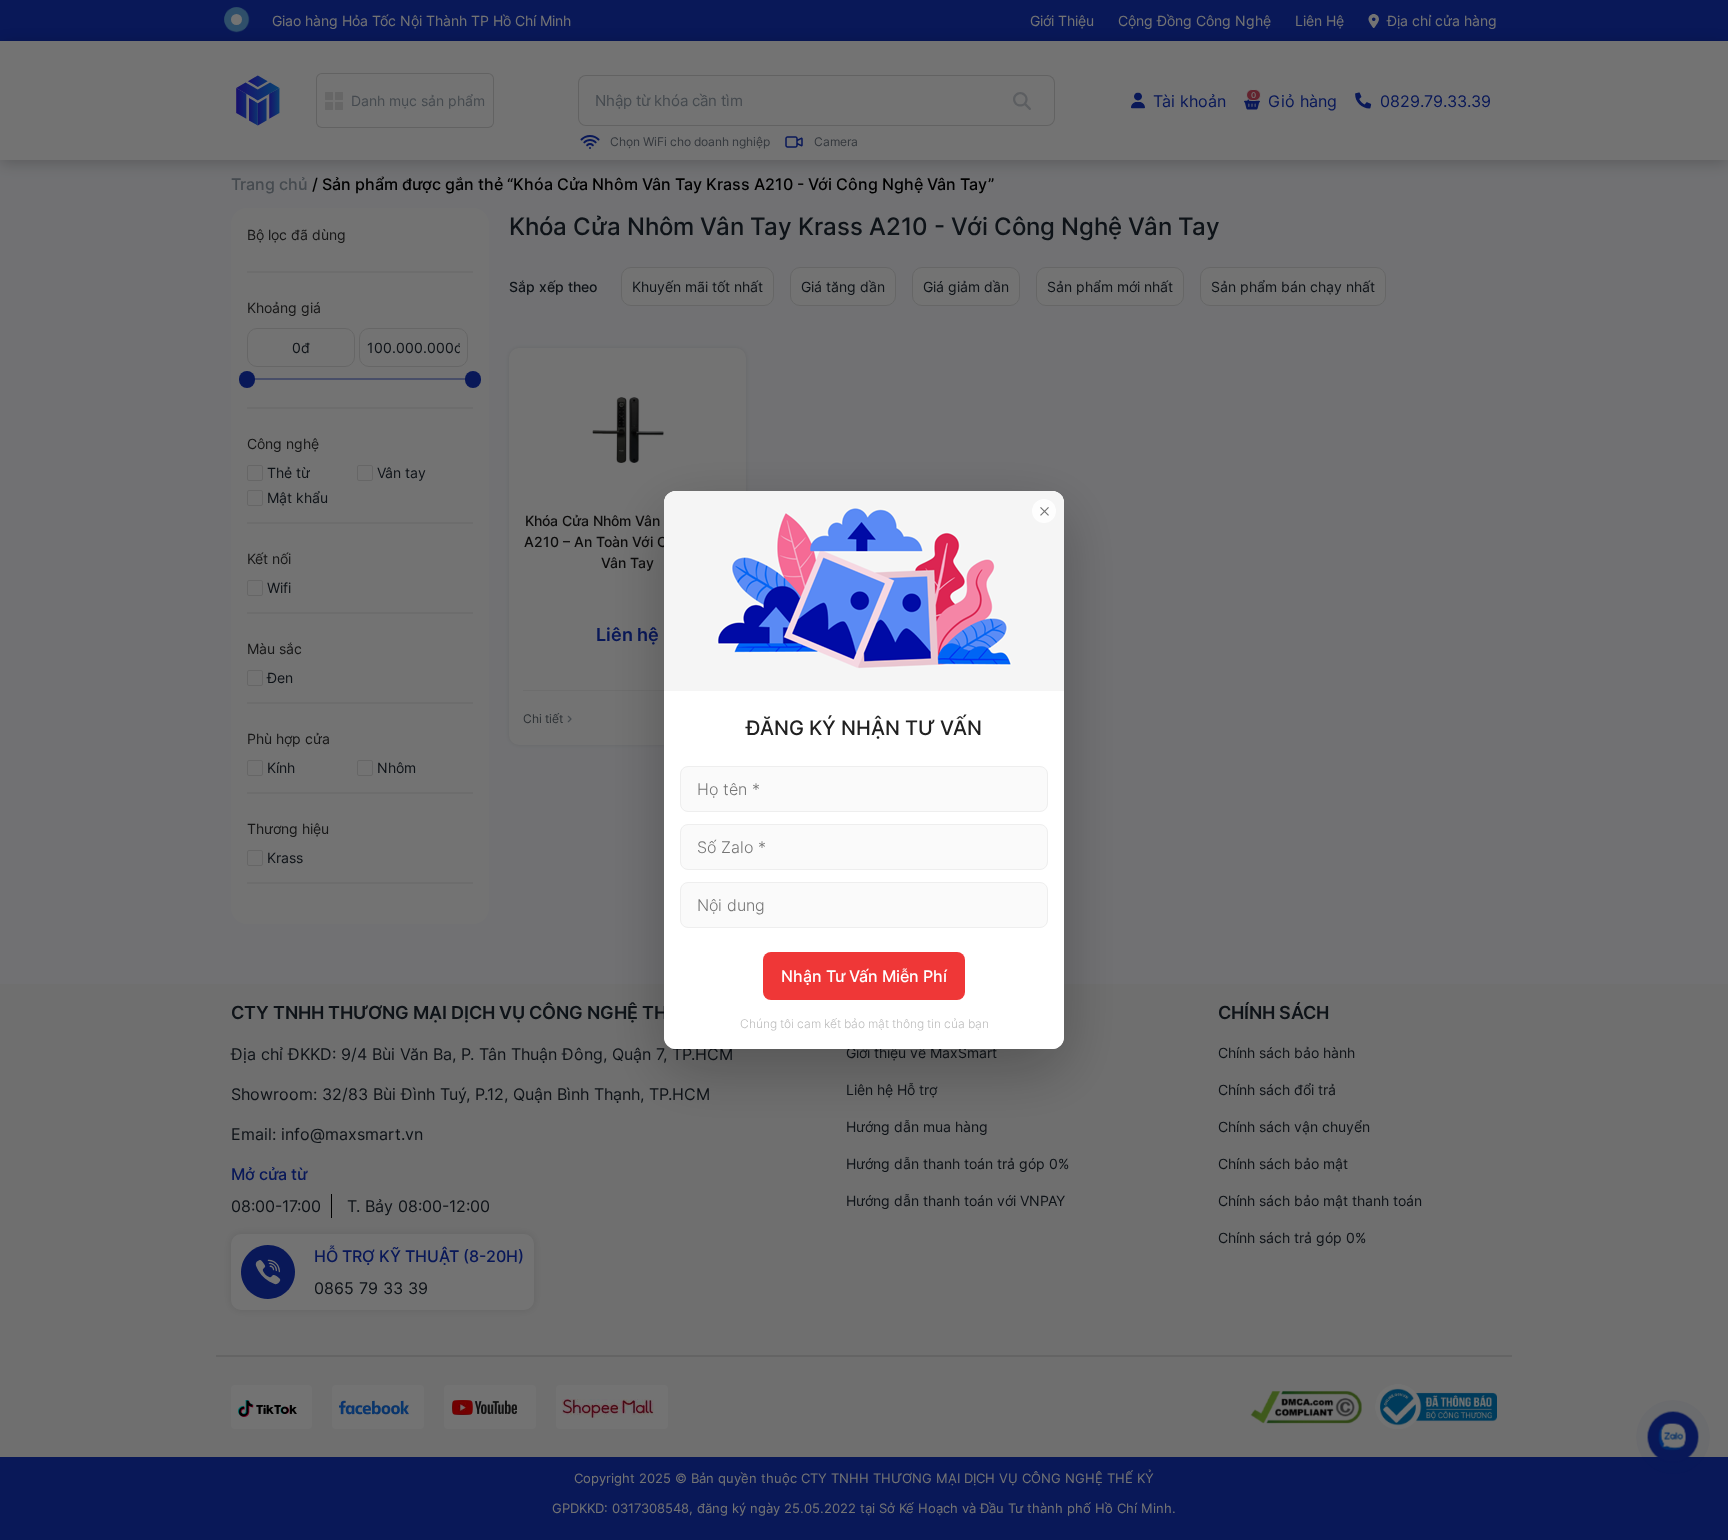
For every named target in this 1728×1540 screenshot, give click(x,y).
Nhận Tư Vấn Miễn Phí (864, 976)
